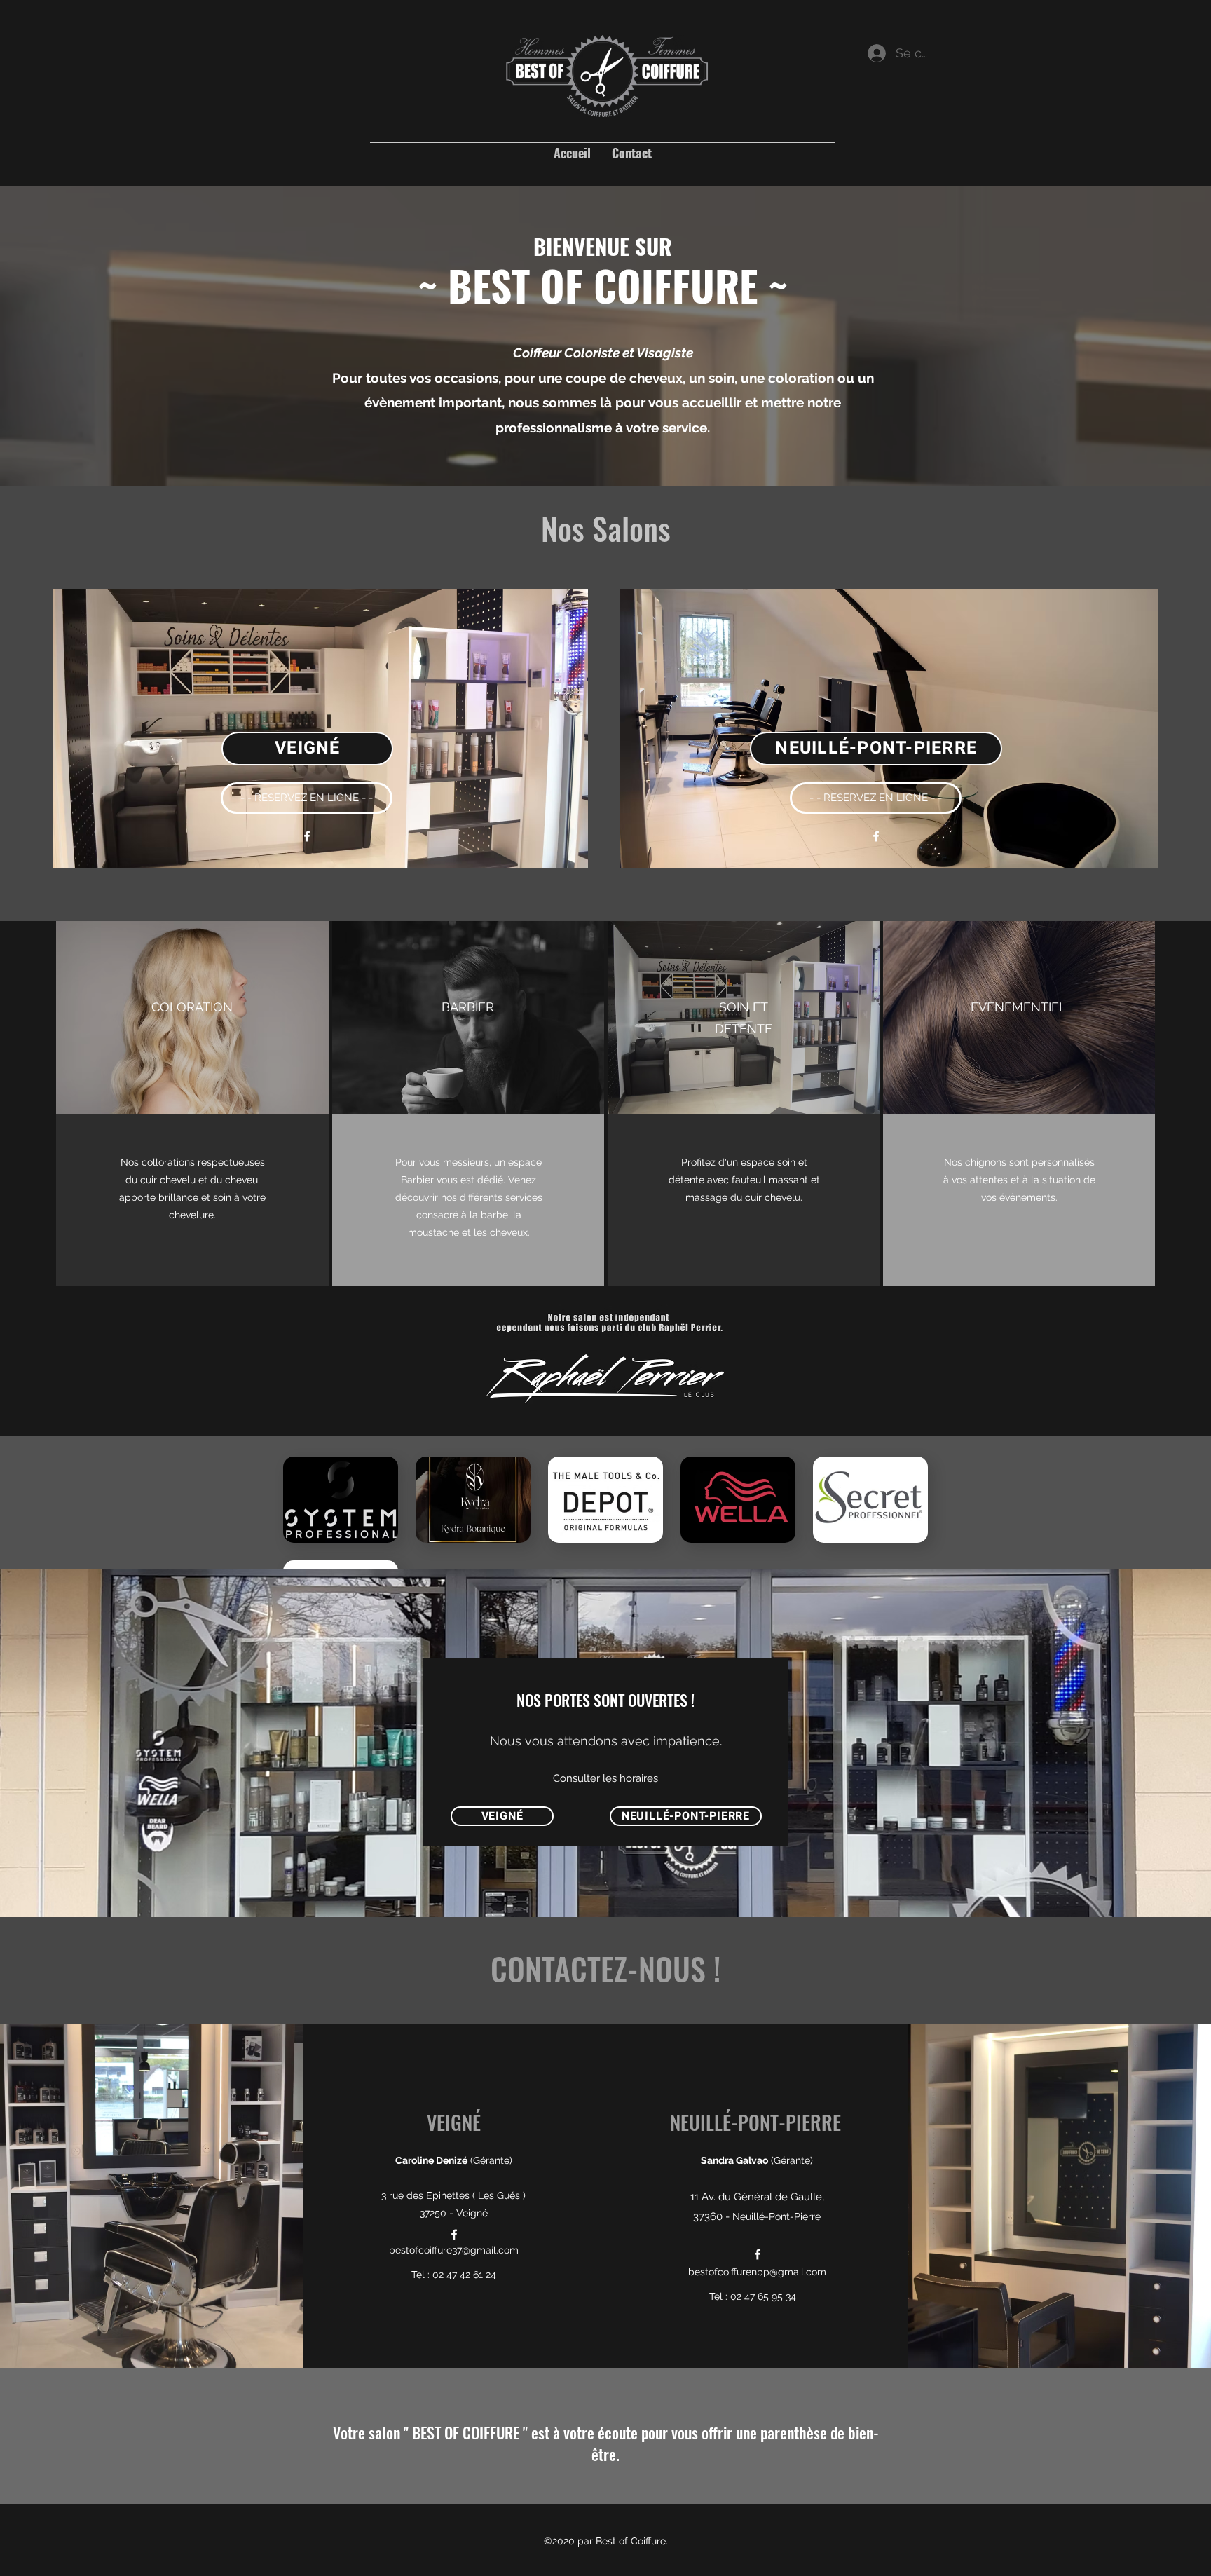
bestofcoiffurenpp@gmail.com (757, 2272)
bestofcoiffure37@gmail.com (454, 2250)
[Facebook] (307, 836)
